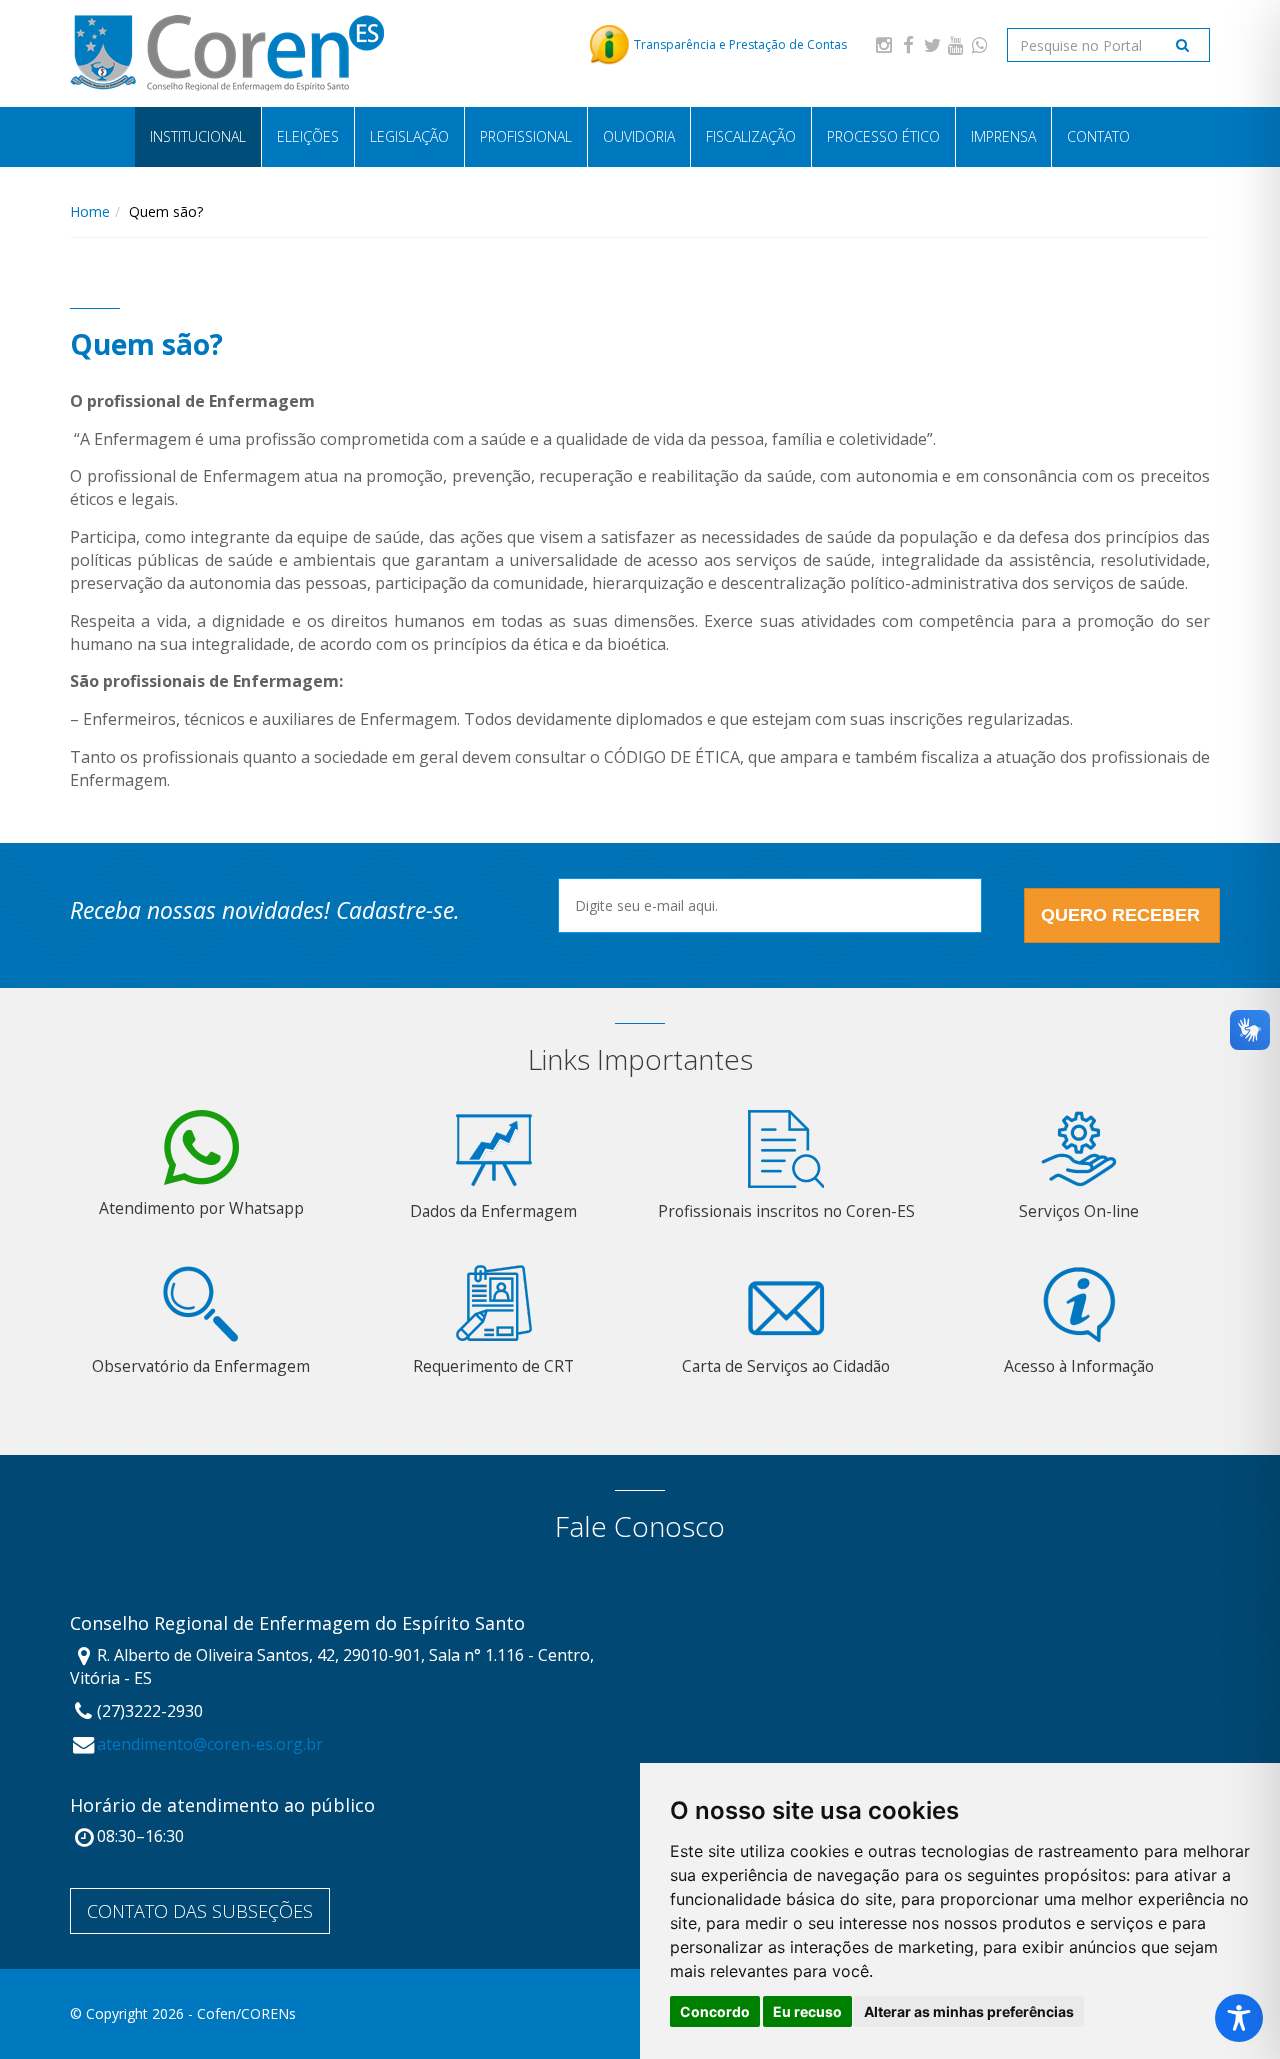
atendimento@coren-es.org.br (210, 1744)
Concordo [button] (715, 2011)
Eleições (308, 136)
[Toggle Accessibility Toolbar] (1239, 2018)
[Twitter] (932, 44)
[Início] (227, 53)
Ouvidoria (639, 136)
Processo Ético (883, 136)
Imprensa (1003, 136)
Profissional (526, 136)
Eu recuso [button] (807, 2011)
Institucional (198, 136)
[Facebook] (908, 44)
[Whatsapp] (980, 44)
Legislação (409, 136)
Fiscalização (751, 136)
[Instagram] (884, 44)
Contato (1098, 136)
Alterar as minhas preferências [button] (969, 2011)
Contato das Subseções (200, 1911)
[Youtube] (956, 44)
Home (90, 211)
